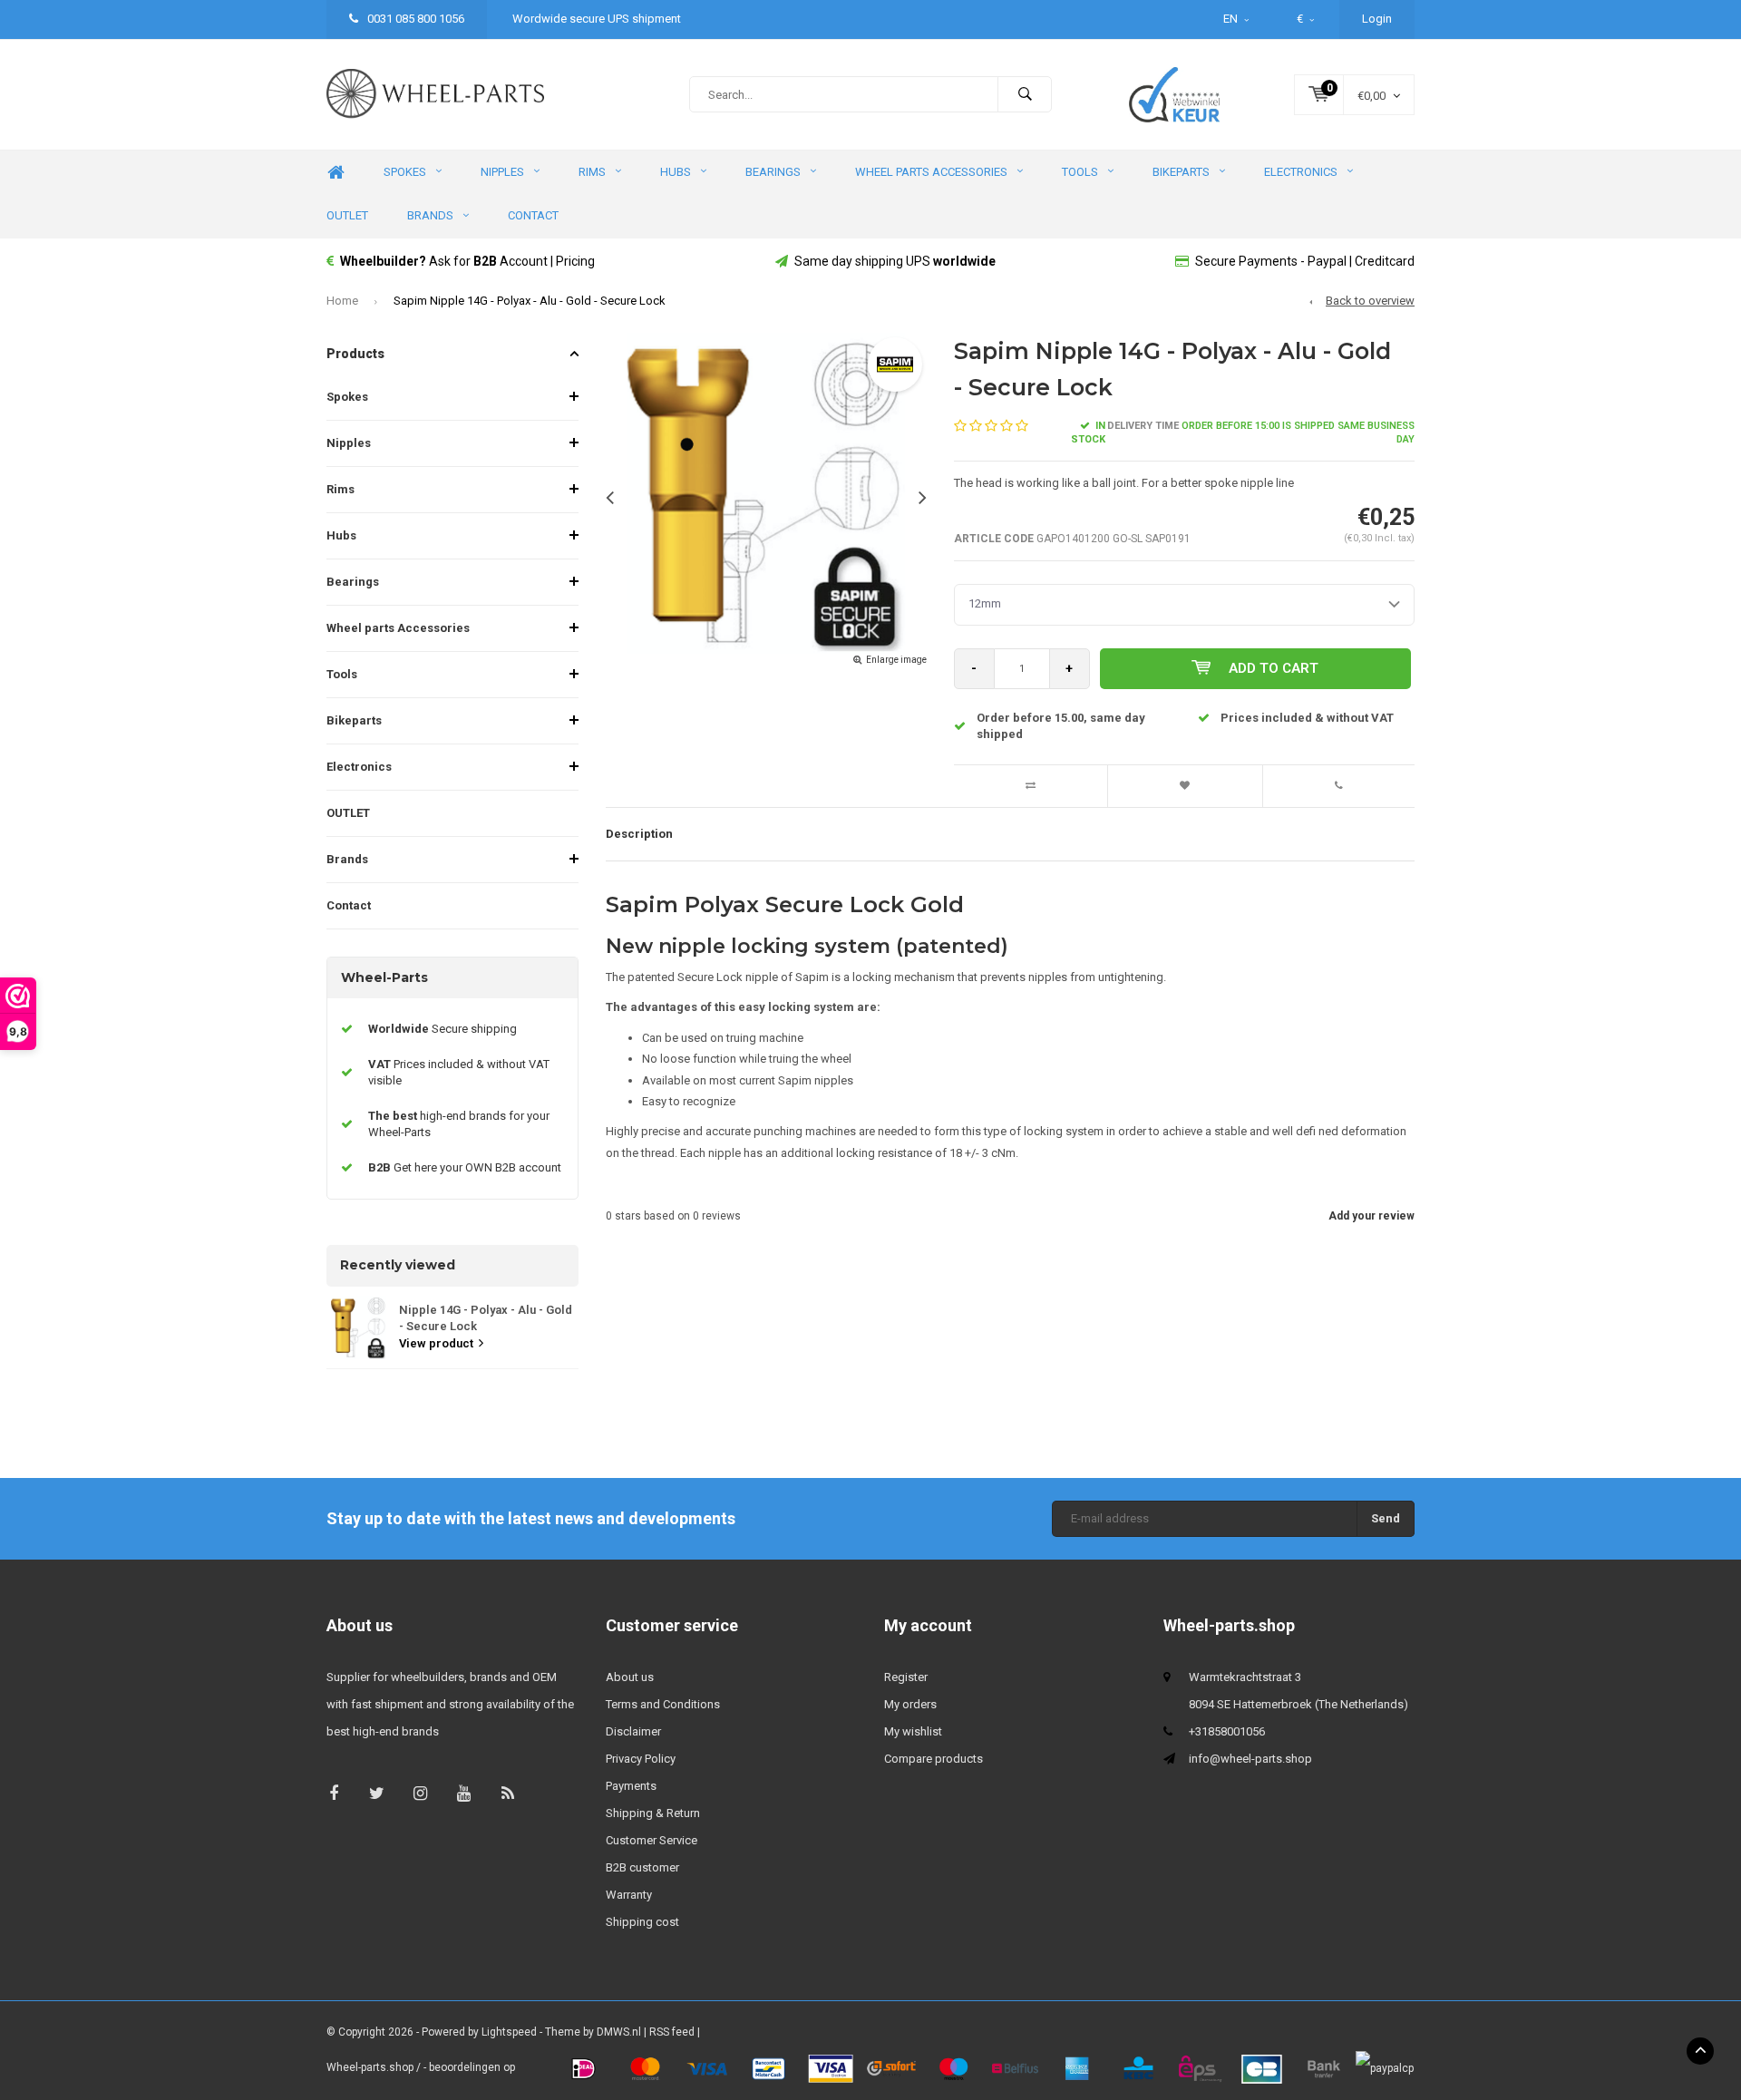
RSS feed (672, 2032)
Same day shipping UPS (895, 261)
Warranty (629, 1895)
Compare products (934, 1759)
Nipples (502, 172)
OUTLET (347, 215)
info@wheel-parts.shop (1250, 1759)
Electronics (1301, 172)
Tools (1080, 172)
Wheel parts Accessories (931, 172)
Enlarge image (896, 660)
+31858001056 (1227, 1731)
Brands (430, 215)
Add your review (1371, 1216)
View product (436, 1343)
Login (1377, 19)
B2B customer (642, 1867)
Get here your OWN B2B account (465, 1167)
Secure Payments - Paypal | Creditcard (1305, 261)
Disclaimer (633, 1731)
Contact (533, 215)
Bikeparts (1181, 172)
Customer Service (652, 1840)
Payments (631, 1786)
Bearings (773, 172)
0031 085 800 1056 (414, 19)
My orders (910, 1704)
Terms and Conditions (663, 1704)
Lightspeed (509, 2032)
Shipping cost (642, 1922)
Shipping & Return (653, 1813)
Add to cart (1274, 668)
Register (906, 1677)
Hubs (676, 172)
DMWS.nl (619, 2032)
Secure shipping (443, 1029)
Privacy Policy (641, 1759)
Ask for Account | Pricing (467, 261)
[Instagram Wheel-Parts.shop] (420, 1793)
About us (630, 1677)
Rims (592, 172)
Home (336, 173)
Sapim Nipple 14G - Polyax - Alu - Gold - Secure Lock (530, 301)
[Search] (1025, 94)
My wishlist (913, 1731)
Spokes (405, 172)
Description (639, 834)
